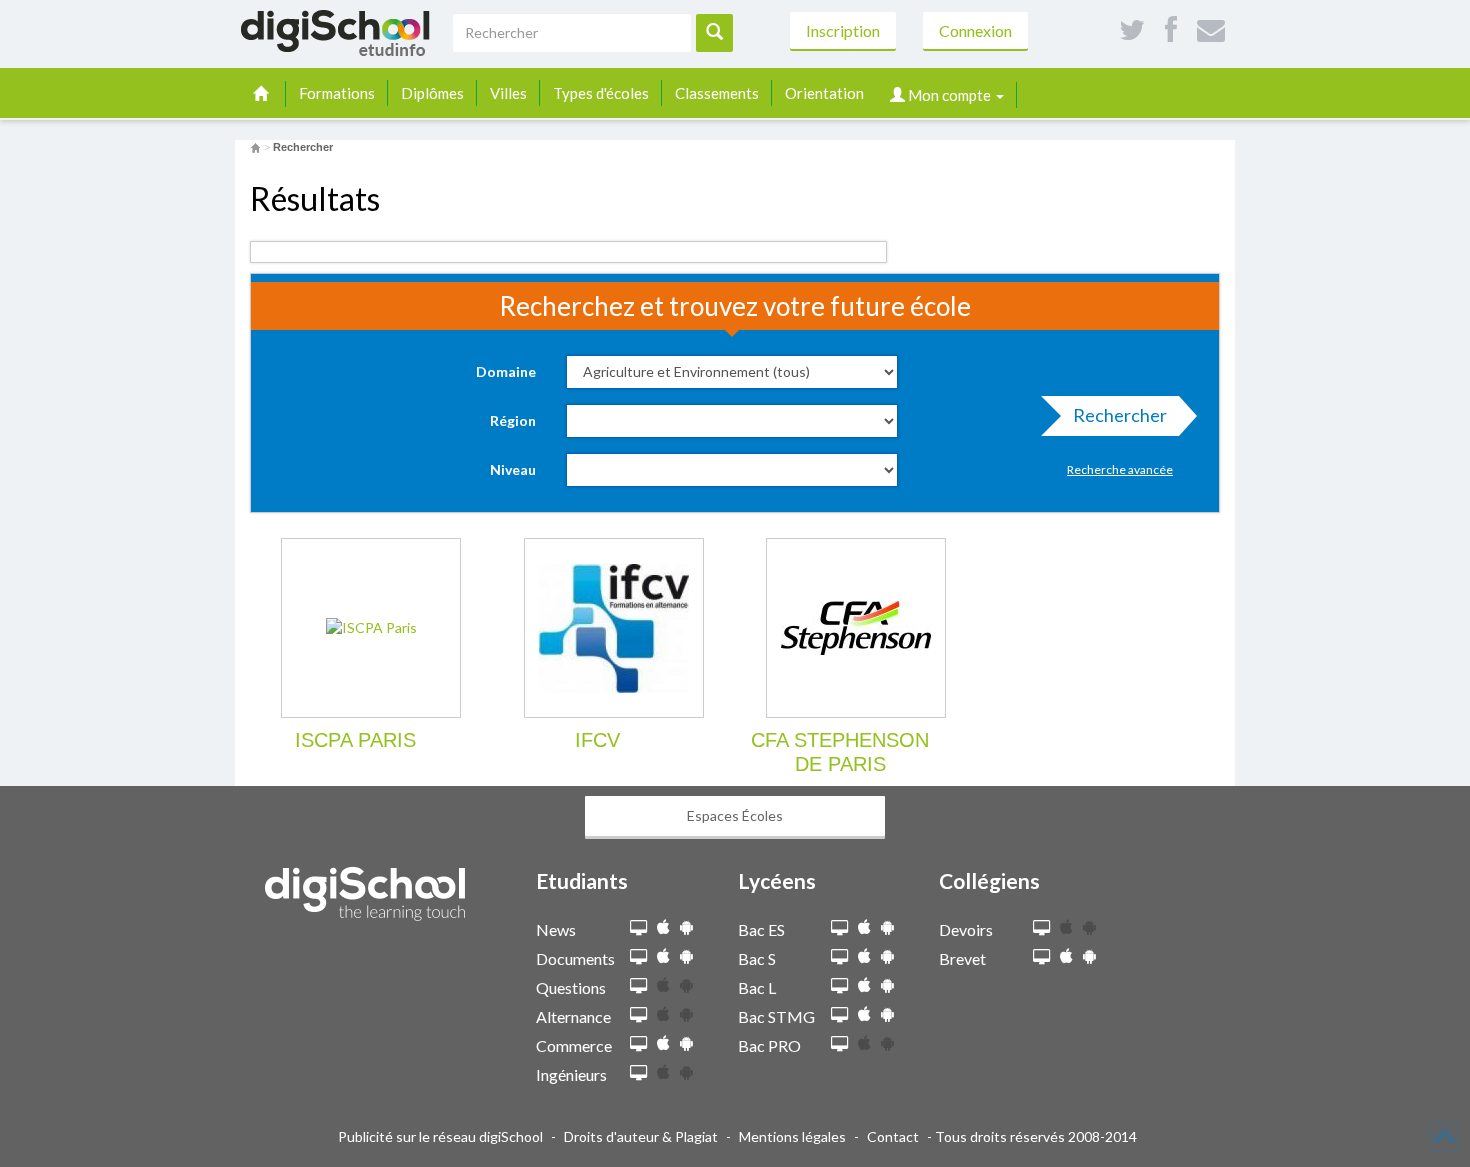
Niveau (513, 469)
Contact (893, 1136)
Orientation (824, 93)
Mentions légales (792, 1136)
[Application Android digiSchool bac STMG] (887, 1014)
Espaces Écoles (735, 815)
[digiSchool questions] (638, 986)
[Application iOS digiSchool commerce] (663, 1043)
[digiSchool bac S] (839, 957)
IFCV (597, 740)
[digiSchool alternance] (638, 1015)
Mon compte (949, 95)
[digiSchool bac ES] (839, 928)
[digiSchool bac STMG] (839, 1015)
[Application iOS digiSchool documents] (663, 956)
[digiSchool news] (638, 928)
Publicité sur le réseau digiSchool (440, 1136)
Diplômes (432, 93)
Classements (717, 93)
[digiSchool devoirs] (1041, 928)
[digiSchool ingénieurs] (638, 1073)
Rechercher (1120, 415)
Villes (508, 93)
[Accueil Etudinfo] (255, 147)
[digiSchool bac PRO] (839, 1044)
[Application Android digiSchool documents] (686, 956)
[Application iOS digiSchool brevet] (1066, 956)
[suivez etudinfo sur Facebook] (1171, 30)
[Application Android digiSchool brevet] (1089, 956)
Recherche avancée (1120, 469)
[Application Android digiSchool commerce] (686, 1043)
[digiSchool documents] (638, 957)
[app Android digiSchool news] (686, 927)
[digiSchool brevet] (1041, 957)
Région (513, 420)
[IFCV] (614, 628)
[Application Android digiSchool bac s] (887, 956)
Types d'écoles (601, 93)
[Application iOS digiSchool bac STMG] (864, 1014)
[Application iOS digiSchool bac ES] (864, 927)
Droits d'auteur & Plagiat (641, 1136)
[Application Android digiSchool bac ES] (887, 927)
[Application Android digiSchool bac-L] (887, 985)
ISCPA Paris (355, 740)
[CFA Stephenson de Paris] (856, 628)
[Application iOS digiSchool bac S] (864, 956)
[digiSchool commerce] (638, 1044)
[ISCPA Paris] (371, 628)
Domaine (506, 371)
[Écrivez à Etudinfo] (1211, 30)
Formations (337, 93)
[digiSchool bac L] (839, 986)
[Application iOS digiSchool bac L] (864, 985)
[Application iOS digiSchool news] (663, 927)
